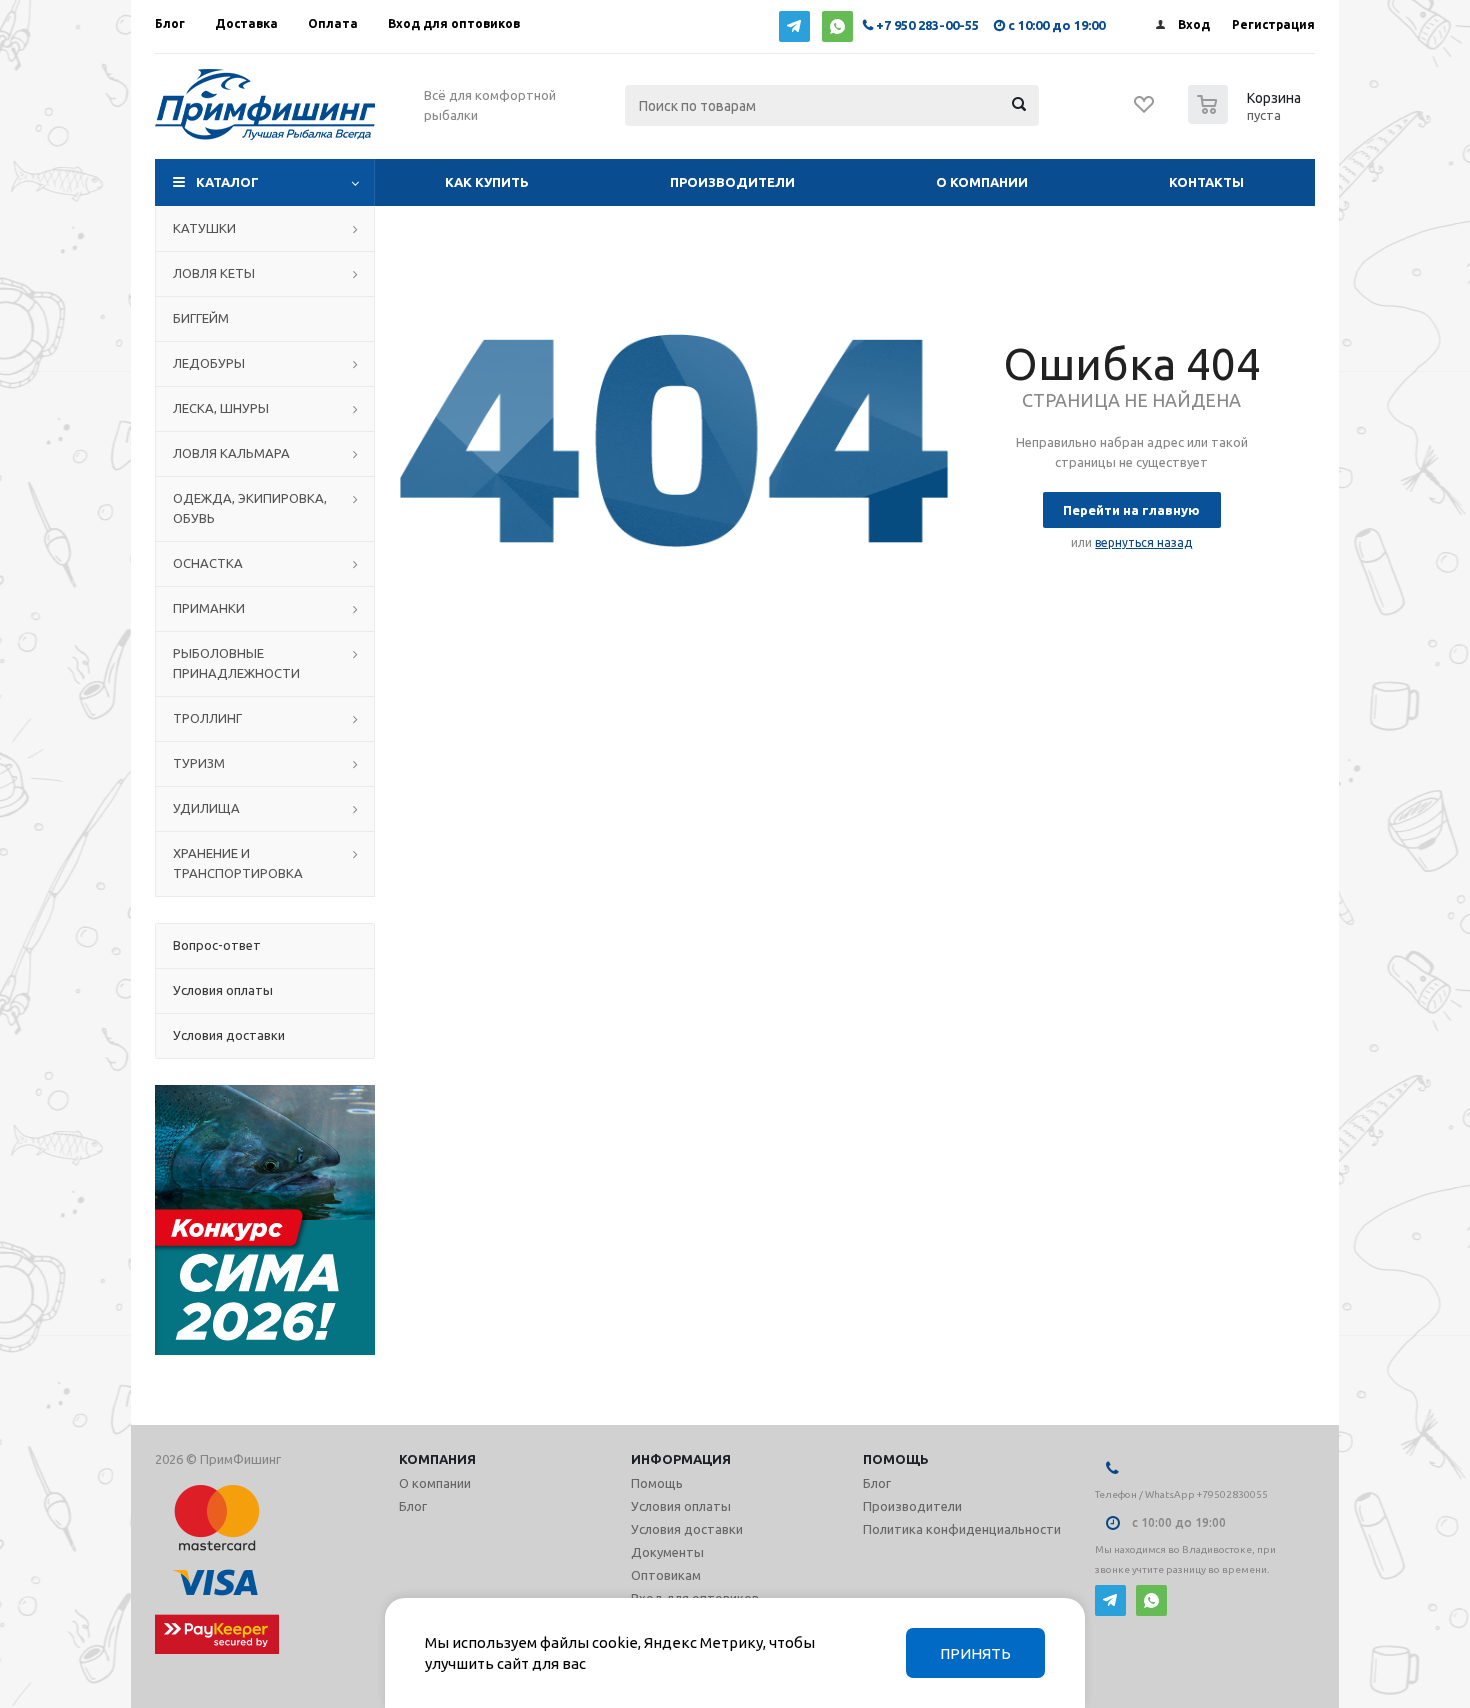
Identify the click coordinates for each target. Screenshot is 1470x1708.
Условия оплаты (681, 1506)
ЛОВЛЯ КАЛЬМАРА (231, 453)
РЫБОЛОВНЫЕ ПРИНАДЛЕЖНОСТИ (236, 663)
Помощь (896, 1459)
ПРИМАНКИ (209, 608)
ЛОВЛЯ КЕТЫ (214, 273)
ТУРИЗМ (199, 763)
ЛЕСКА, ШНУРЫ (221, 408)
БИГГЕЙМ (201, 318)
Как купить (487, 182)
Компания (437, 1459)
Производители (732, 182)
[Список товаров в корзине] (1247, 118)
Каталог (227, 182)
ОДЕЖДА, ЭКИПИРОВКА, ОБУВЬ (250, 508)
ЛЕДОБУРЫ (209, 363)
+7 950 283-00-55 (927, 25)
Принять (975, 1653)
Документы (667, 1552)
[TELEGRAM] (794, 26)
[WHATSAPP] (837, 26)
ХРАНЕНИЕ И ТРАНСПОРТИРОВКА (238, 863)
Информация (681, 1459)
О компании (982, 182)
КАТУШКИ (204, 228)
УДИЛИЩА (206, 808)
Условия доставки (687, 1529)
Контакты (1206, 182)
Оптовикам (666, 1575)
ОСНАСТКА (208, 563)
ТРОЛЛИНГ (207, 718)
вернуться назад (1143, 542)
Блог (413, 1506)
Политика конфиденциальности (962, 1529)
